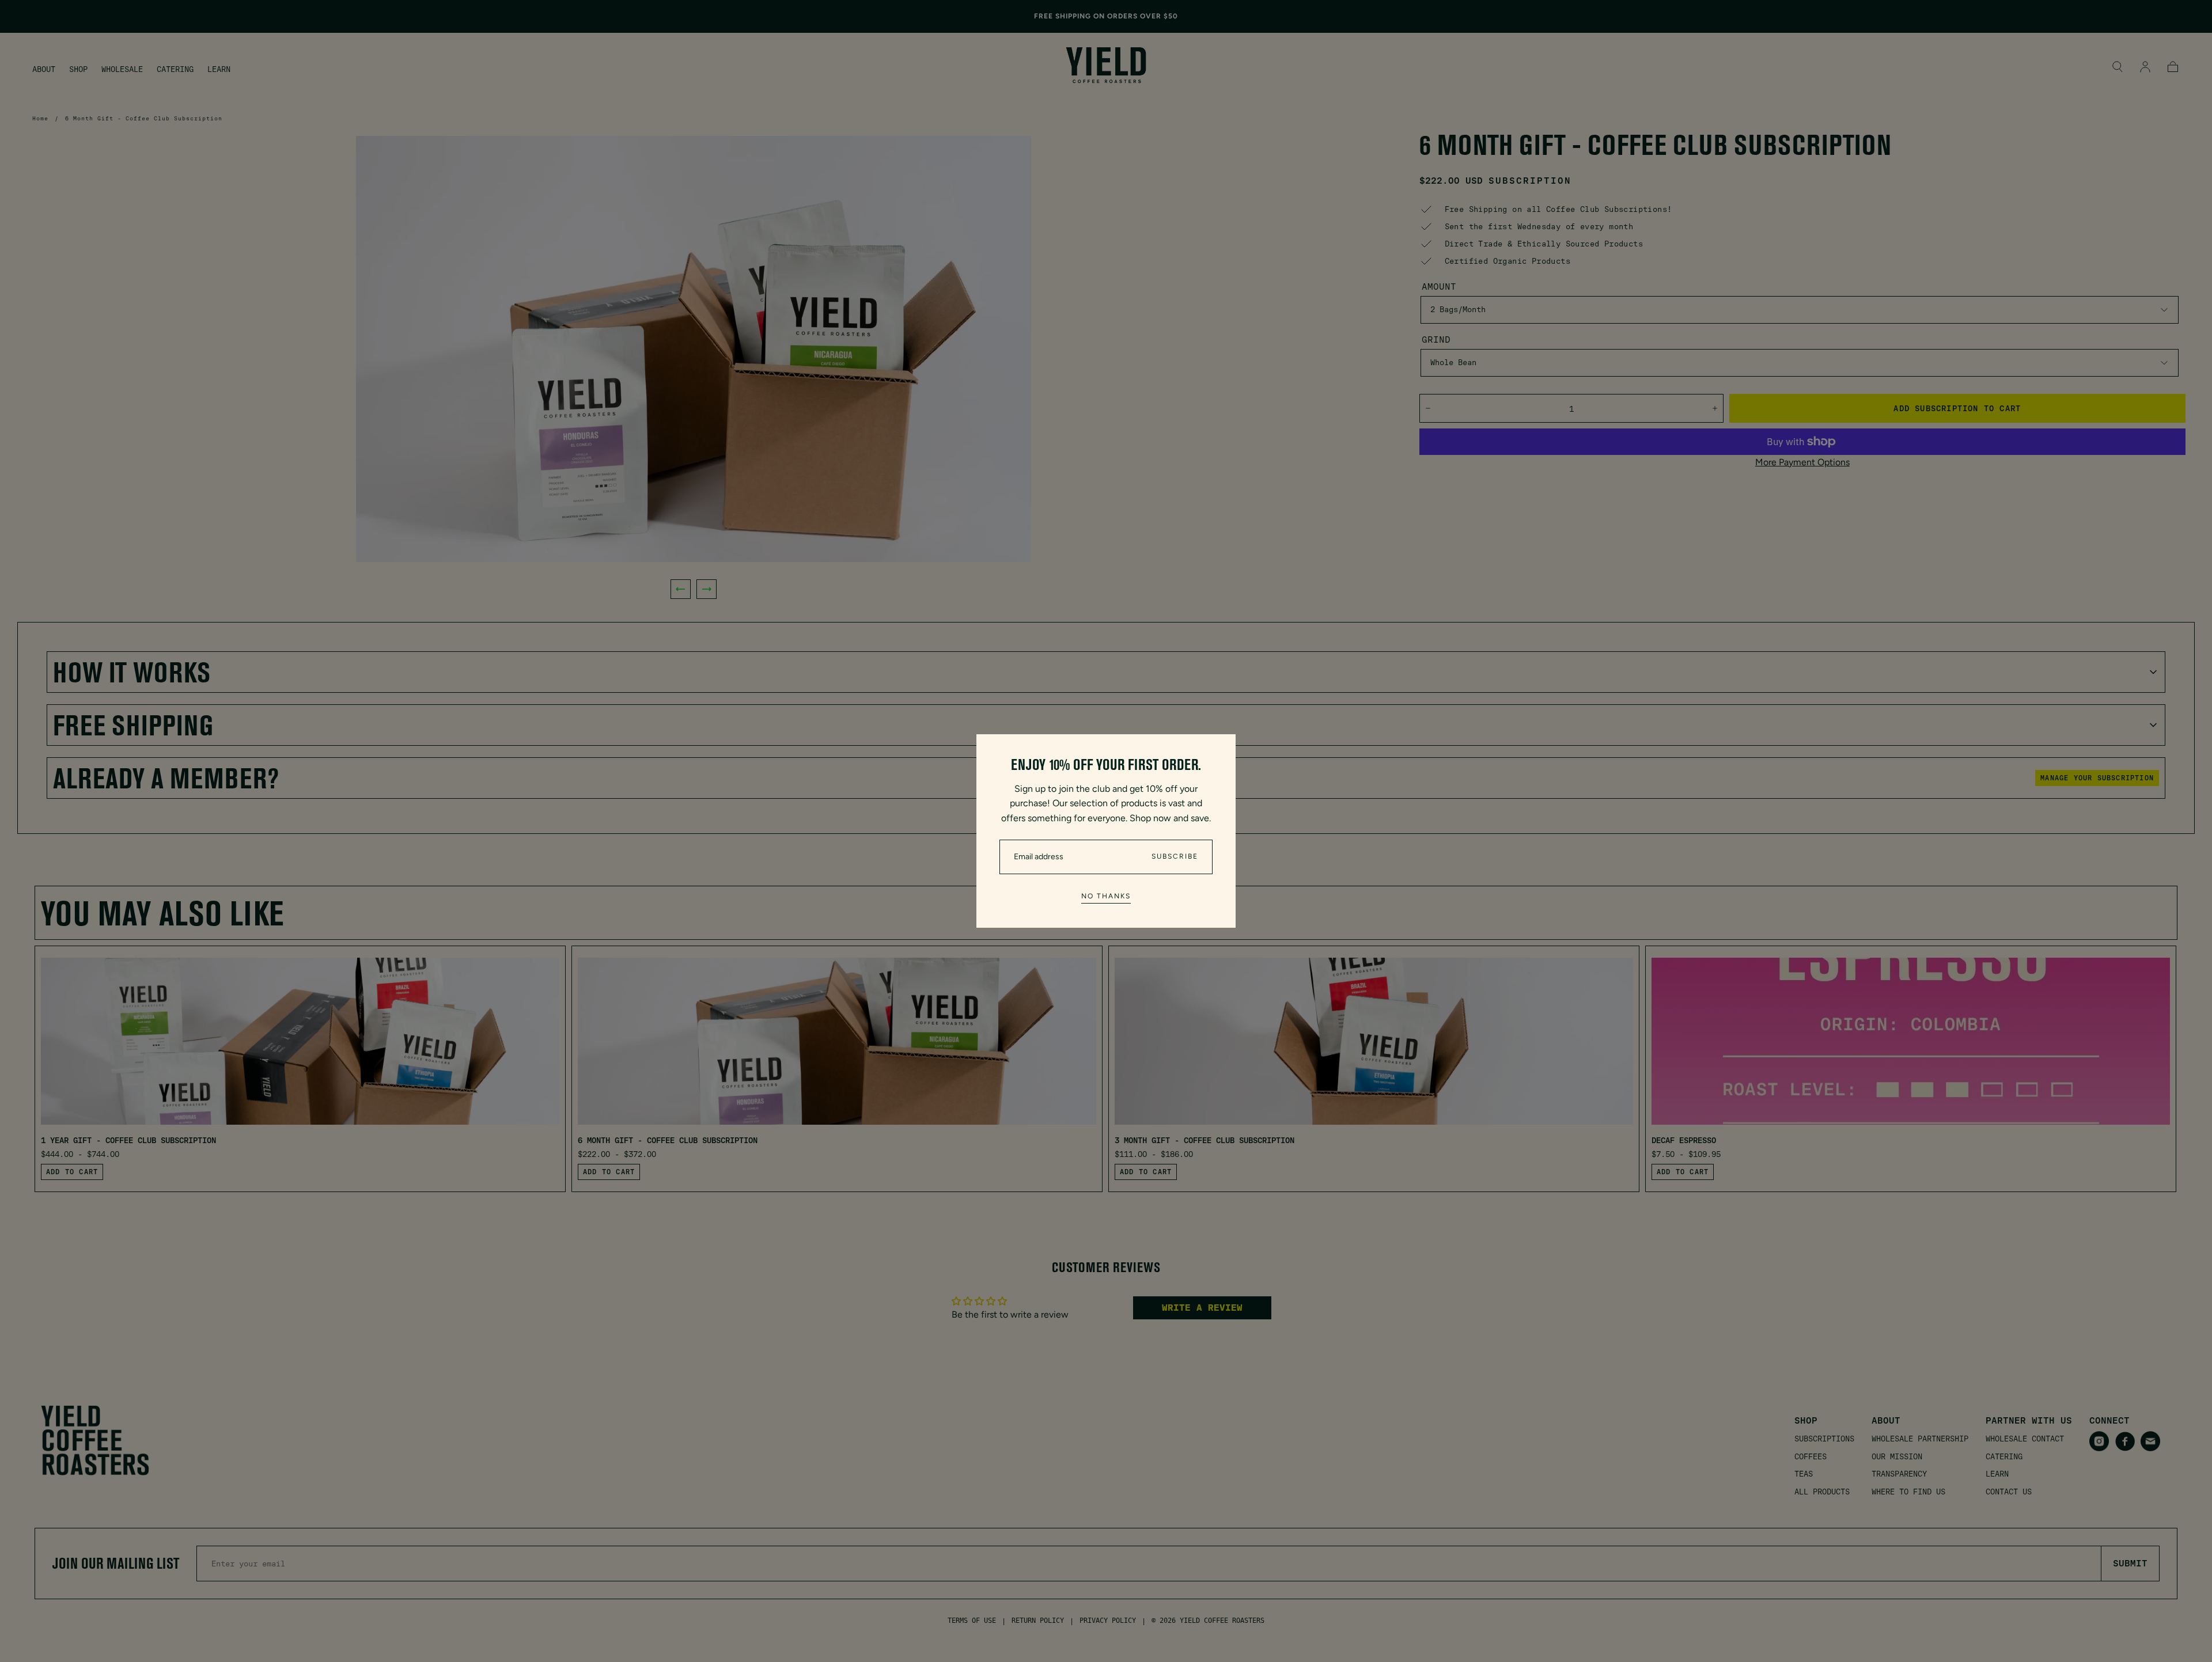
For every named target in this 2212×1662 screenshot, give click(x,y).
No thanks (1106, 896)
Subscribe (1175, 856)
